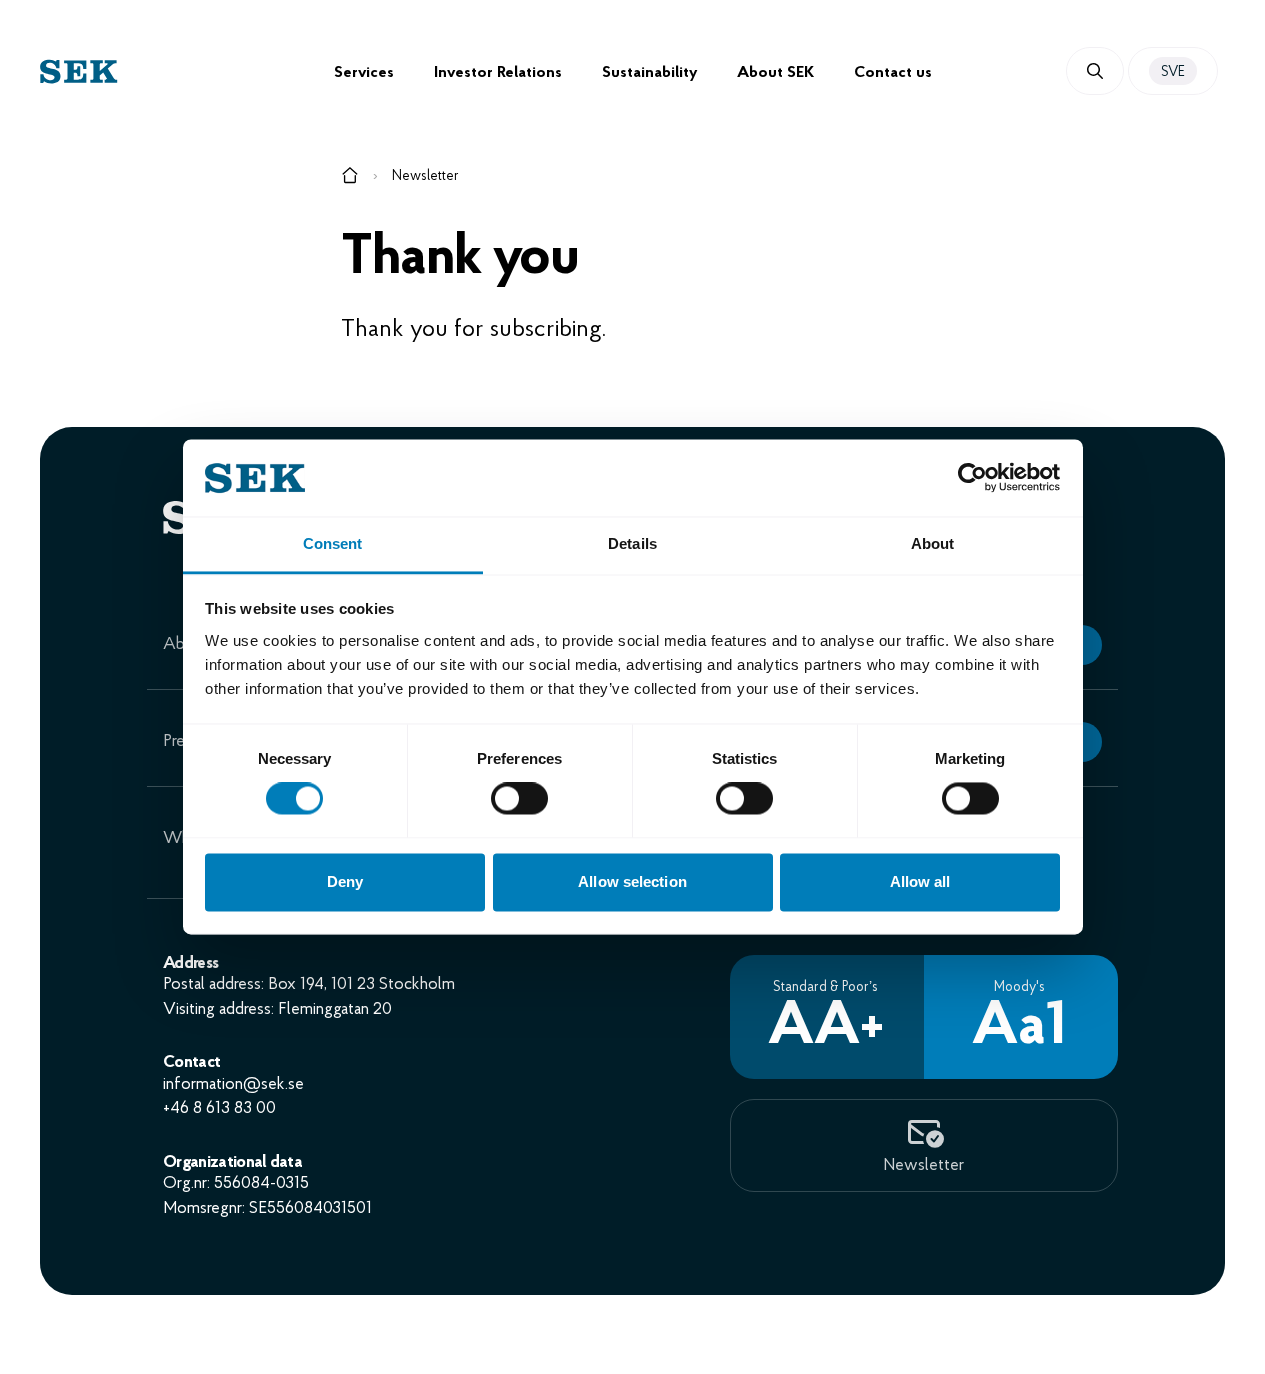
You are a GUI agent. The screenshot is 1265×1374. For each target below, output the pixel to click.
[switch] (519, 799)
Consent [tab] (333, 543)
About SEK (775, 73)
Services (364, 73)
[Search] (1095, 71)
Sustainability (649, 73)
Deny (345, 881)
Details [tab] (632, 543)
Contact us (893, 73)
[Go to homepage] (350, 179)
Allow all (920, 881)
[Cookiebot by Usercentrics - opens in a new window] (972, 478)
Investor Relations (498, 73)
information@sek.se (233, 1084)
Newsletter (425, 176)
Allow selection (632, 881)
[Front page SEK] (187, 71)
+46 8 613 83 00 (219, 1108)
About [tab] (933, 543)
